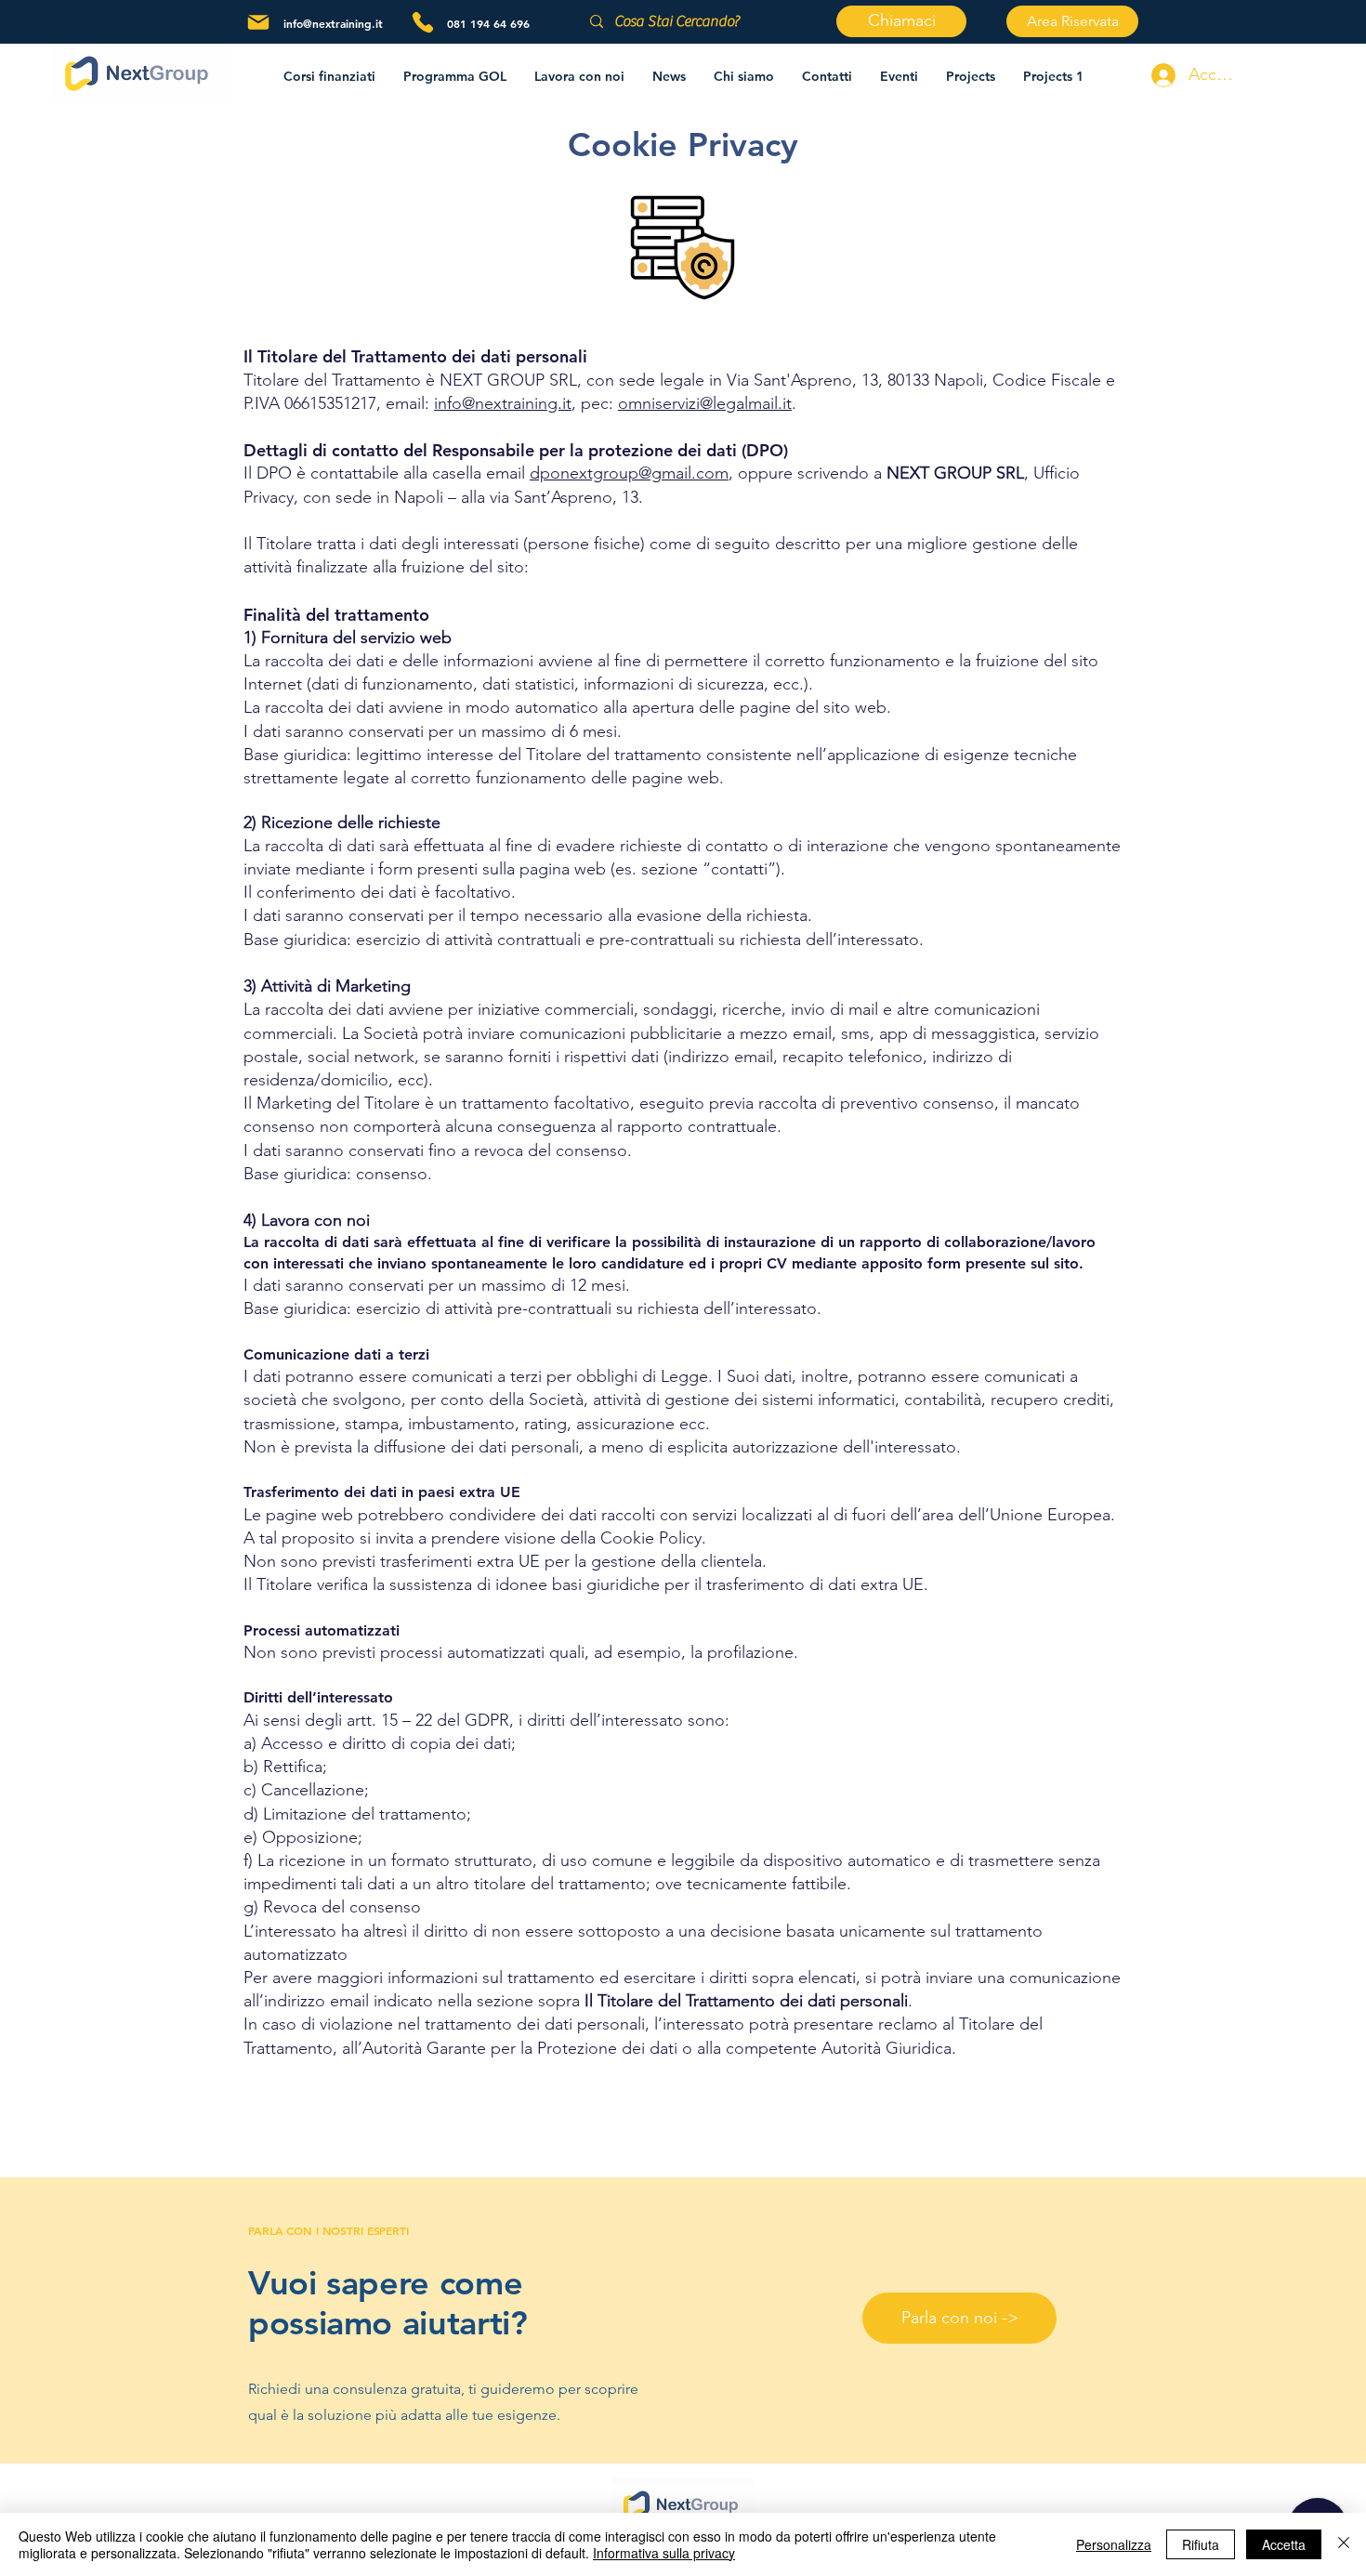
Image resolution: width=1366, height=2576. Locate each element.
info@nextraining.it (333, 23)
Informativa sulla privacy (664, 2553)
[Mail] (258, 22)
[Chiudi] (1344, 2544)
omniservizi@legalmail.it (705, 403)
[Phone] (423, 22)
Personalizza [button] (1114, 2544)
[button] (579, 76)
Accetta (1284, 2544)
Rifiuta (1201, 2544)
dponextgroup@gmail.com (629, 473)
